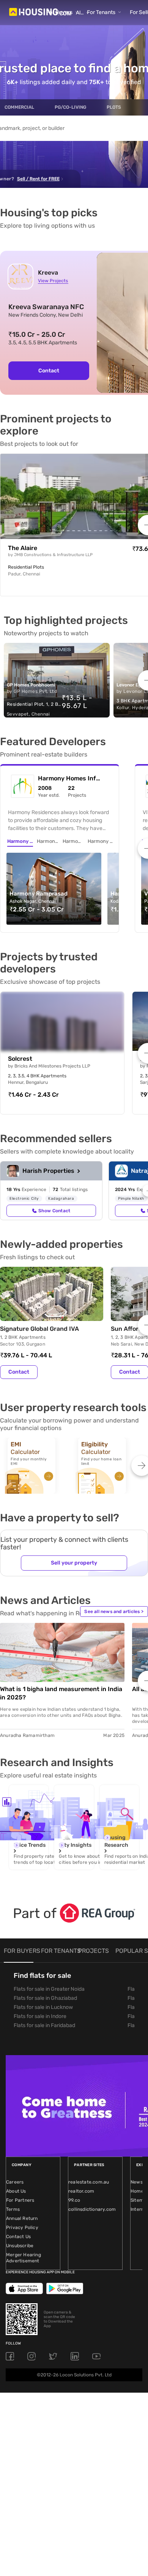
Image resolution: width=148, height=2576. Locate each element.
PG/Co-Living (70, 107)
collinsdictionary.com (92, 2209)
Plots (114, 107)
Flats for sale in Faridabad (44, 2025)
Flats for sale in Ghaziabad (45, 1998)
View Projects (53, 281)
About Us (16, 2191)
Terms (13, 2209)
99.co (74, 2200)
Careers (15, 2182)
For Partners (20, 2200)
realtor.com (81, 2191)
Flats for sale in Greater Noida (49, 1989)
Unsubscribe (20, 2246)
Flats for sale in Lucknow (43, 2007)
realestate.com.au (89, 2182)
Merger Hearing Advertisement (24, 2258)
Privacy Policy (22, 2227)
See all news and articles (114, 1612)
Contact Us (18, 2237)
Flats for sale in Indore (40, 2016)
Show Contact (54, 1211)
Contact (49, 371)
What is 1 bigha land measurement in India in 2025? (61, 1693)
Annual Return (22, 2218)
